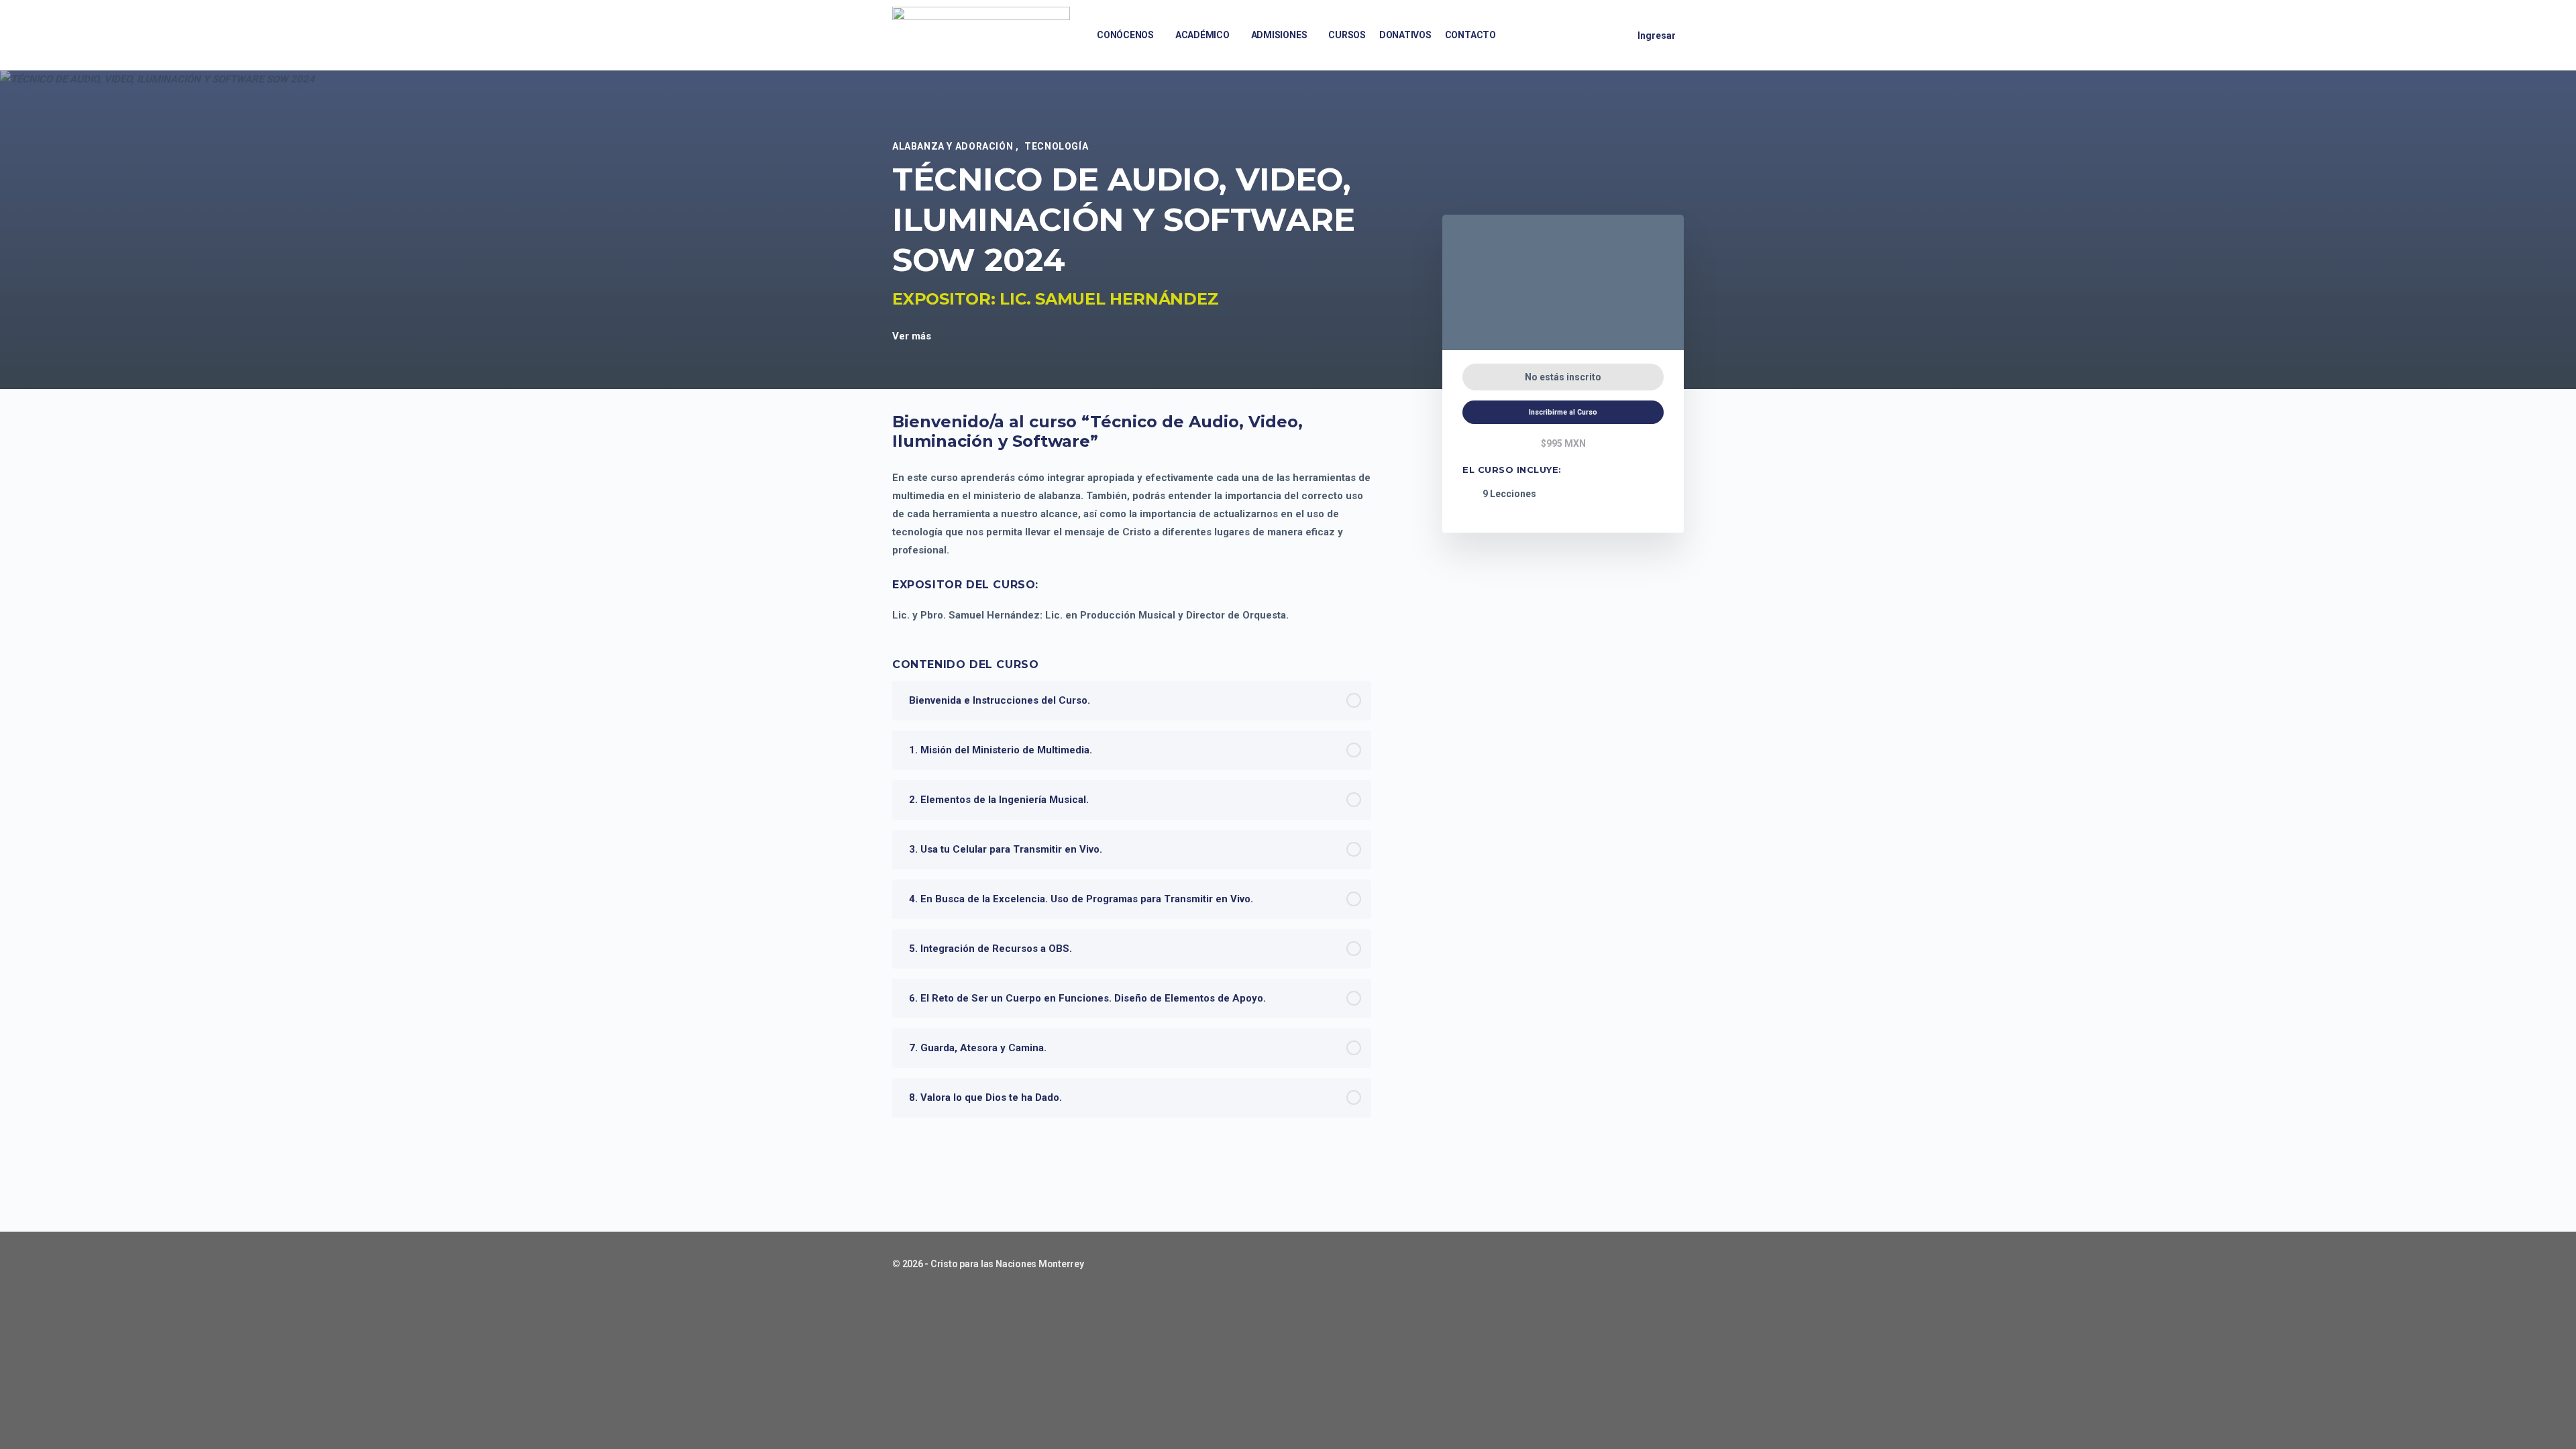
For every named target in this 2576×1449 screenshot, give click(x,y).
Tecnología (1056, 146)
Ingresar (1657, 36)
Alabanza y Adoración (954, 146)
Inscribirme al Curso (1563, 412)
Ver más (913, 336)
